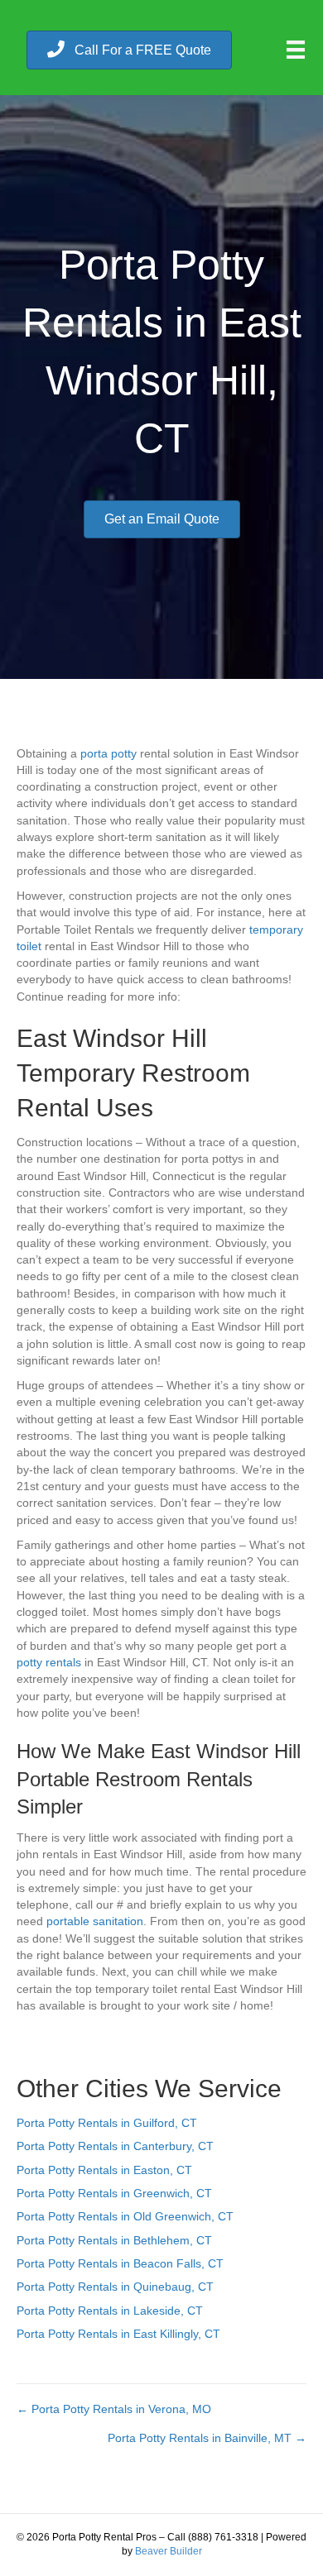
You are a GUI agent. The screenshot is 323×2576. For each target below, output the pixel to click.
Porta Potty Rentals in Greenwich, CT (114, 2193)
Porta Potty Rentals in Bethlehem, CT (114, 2240)
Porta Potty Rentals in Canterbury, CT (115, 2146)
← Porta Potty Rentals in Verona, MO (114, 2409)
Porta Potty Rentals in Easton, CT (104, 2170)
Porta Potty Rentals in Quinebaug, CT (115, 2287)
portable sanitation (95, 1921)
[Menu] (296, 50)
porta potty (108, 753)
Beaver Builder (169, 2551)
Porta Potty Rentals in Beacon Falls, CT (120, 2263)
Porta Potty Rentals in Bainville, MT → (207, 2438)
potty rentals (49, 1662)
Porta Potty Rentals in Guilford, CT (107, 2123)
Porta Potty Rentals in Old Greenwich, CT (125, 2216)
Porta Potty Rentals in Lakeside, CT (110, 2311)
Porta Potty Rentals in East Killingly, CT (118, 2334)
